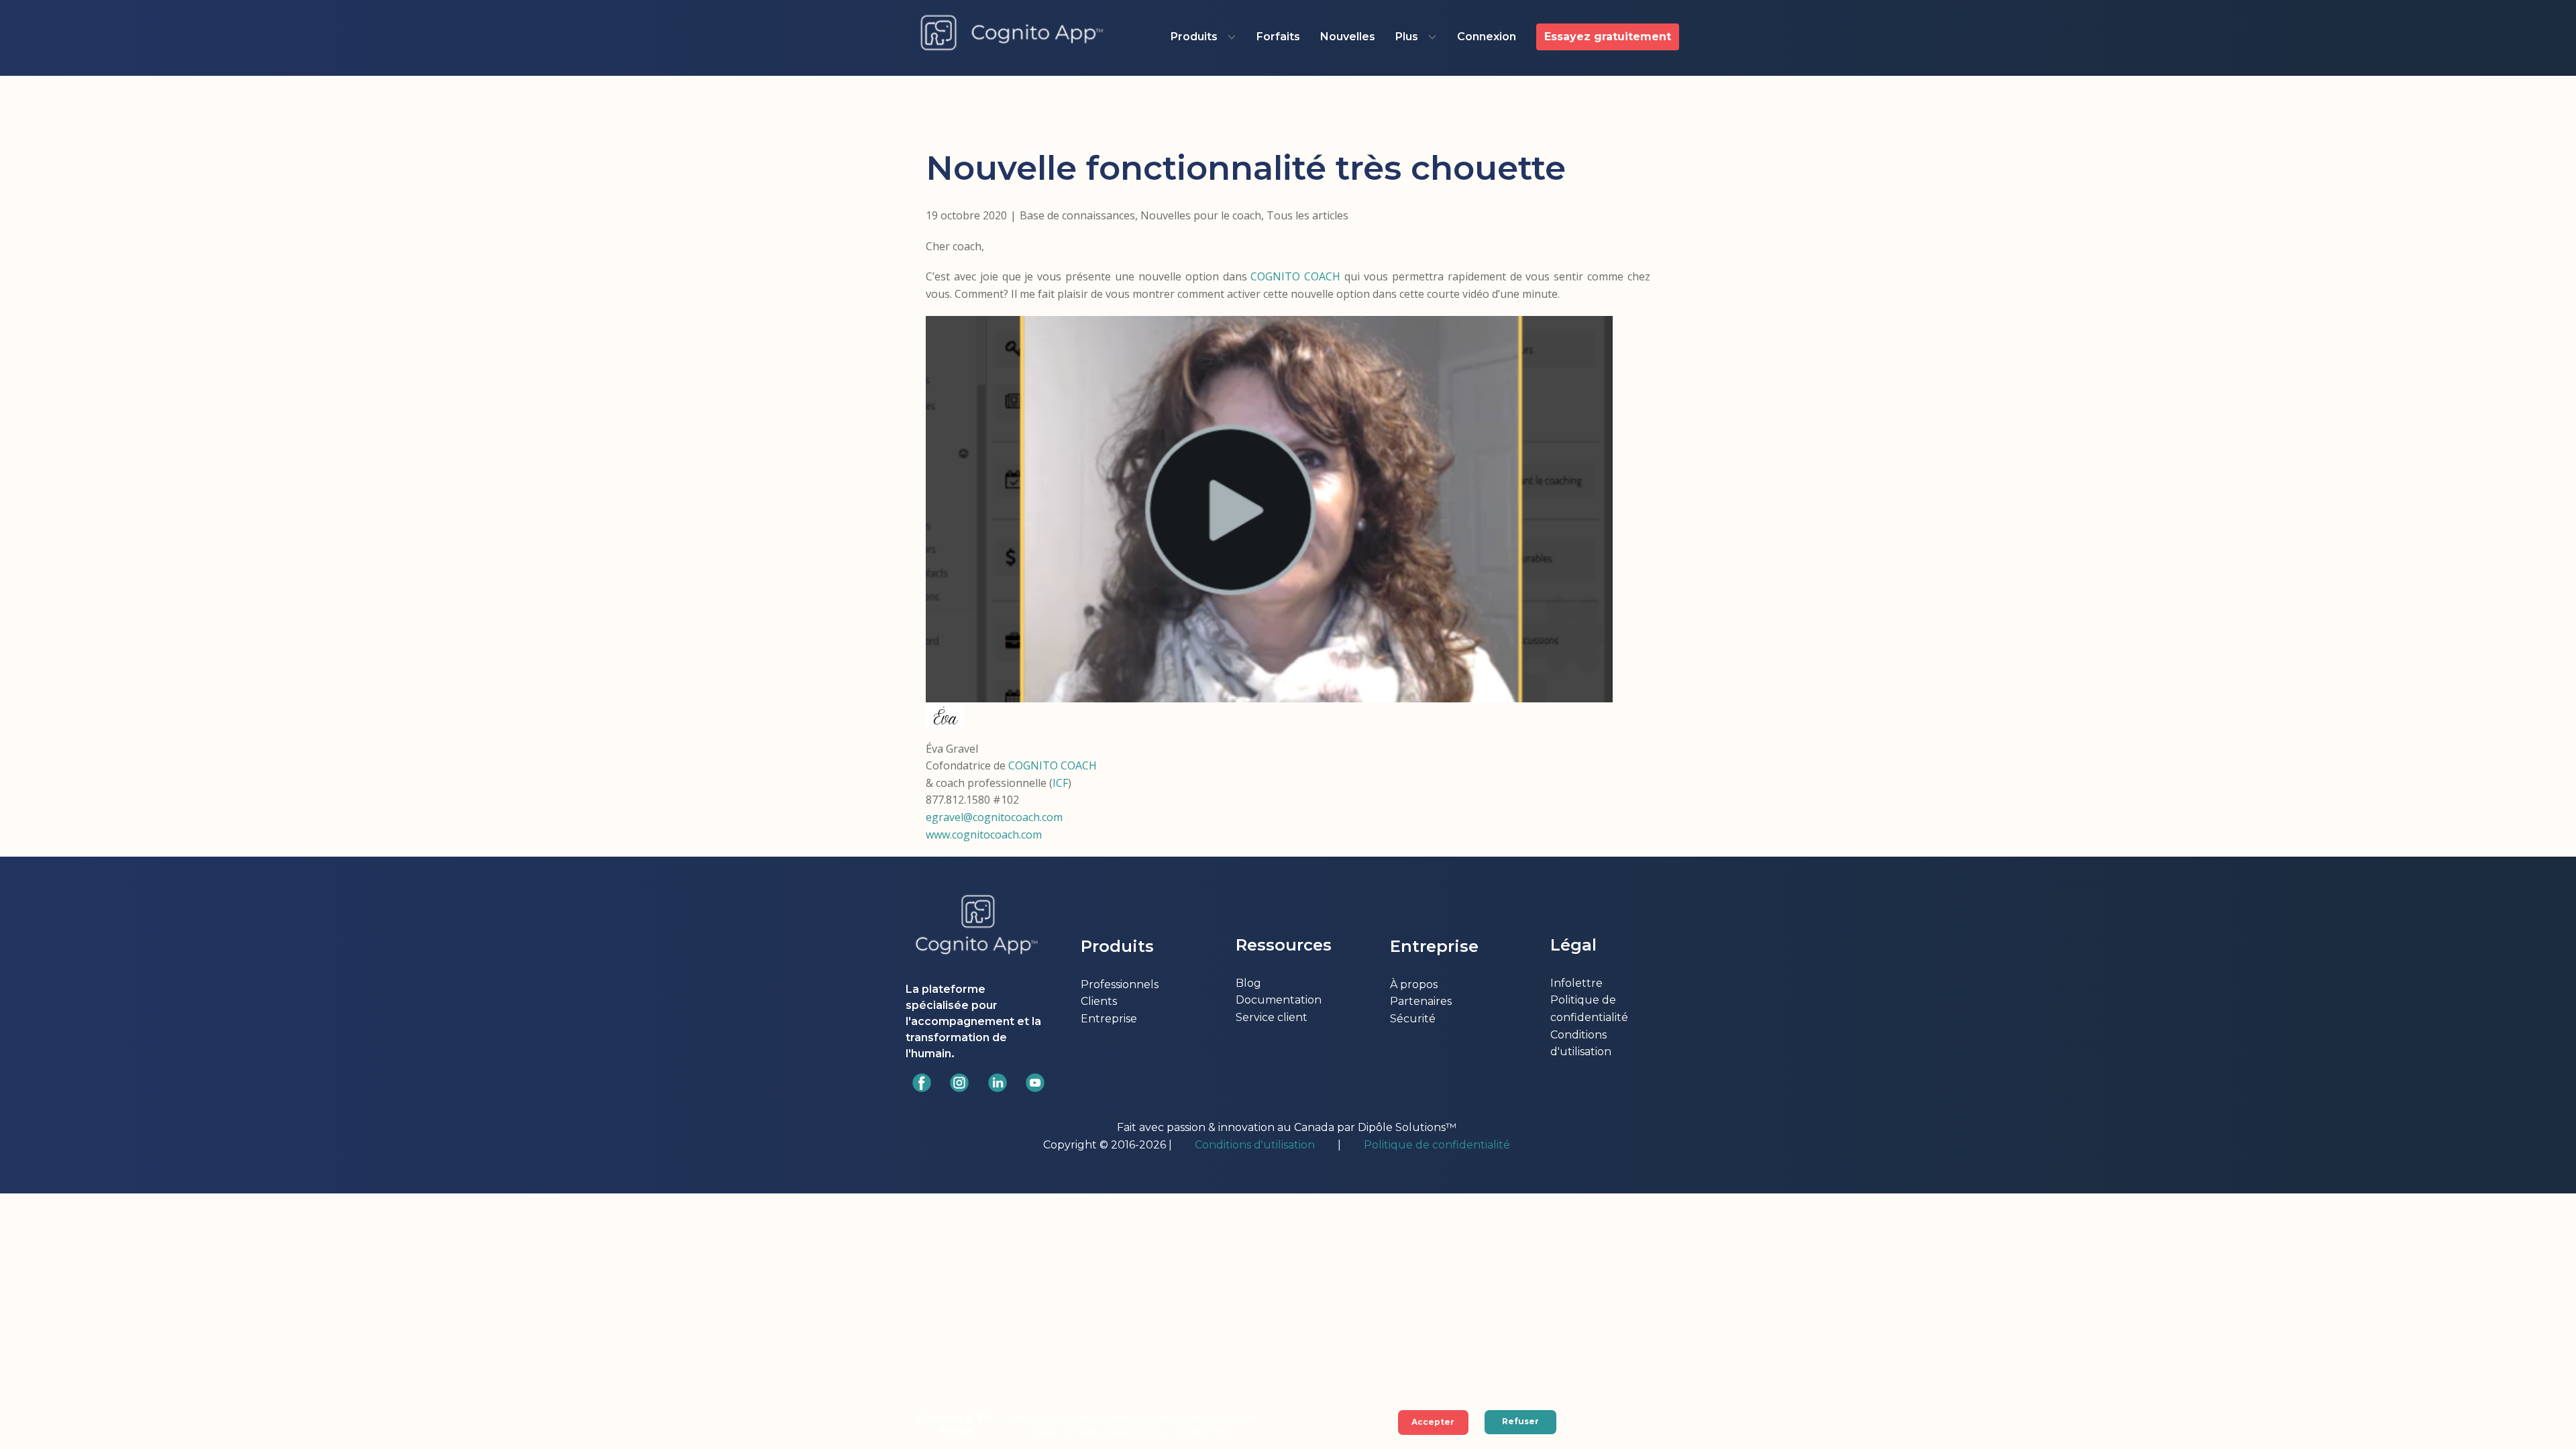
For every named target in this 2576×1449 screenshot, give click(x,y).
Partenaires (1421, 1001)
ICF (1060, 783)
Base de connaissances (1077, 215)
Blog (1248, 983)
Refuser (1520, 1421)
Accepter (1433, 1422)
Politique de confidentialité (1438, 1145)
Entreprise (1109, 1019)
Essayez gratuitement (1608, 37)
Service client (1272, 1017)
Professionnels (1120, 984)
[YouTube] (1035, 1083)
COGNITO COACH (1295, 276)
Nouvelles (1348, 37)
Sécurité (1413, 1019)
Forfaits (1278, 37)
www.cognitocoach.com (984, 835)
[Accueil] (1012, 34)
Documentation (1279, 1000)
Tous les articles (1307, 215)
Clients (1099, 1001)
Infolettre (1576, 983)
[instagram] (959, 1083)
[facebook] (922, 1083)
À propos (1414, 984)
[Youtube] (998, 1083)
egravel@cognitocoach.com (994, 817)
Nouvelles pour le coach (1201, 215)
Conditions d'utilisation (1255, 1145)
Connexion (1487, 37)
